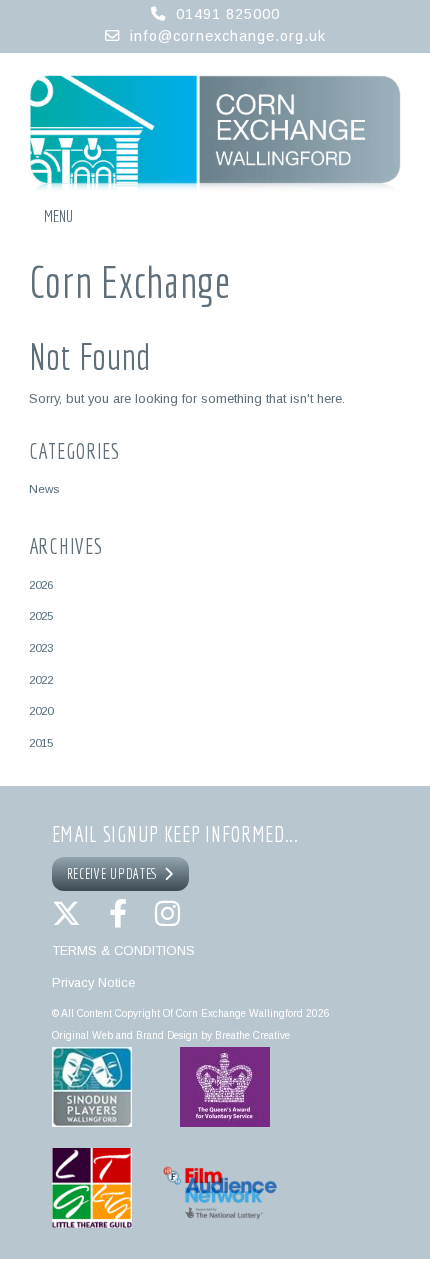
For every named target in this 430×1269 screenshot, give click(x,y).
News (44, 488)
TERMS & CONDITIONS (123, 950)
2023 (41, 647)
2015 (41, 742)
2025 (41, 615)
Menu (58, 216)
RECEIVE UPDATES (116, 874)
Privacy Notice (93, 982)
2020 (41, 710)
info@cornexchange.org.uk (228, 36)
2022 (41, 679)
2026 (41, 584)
